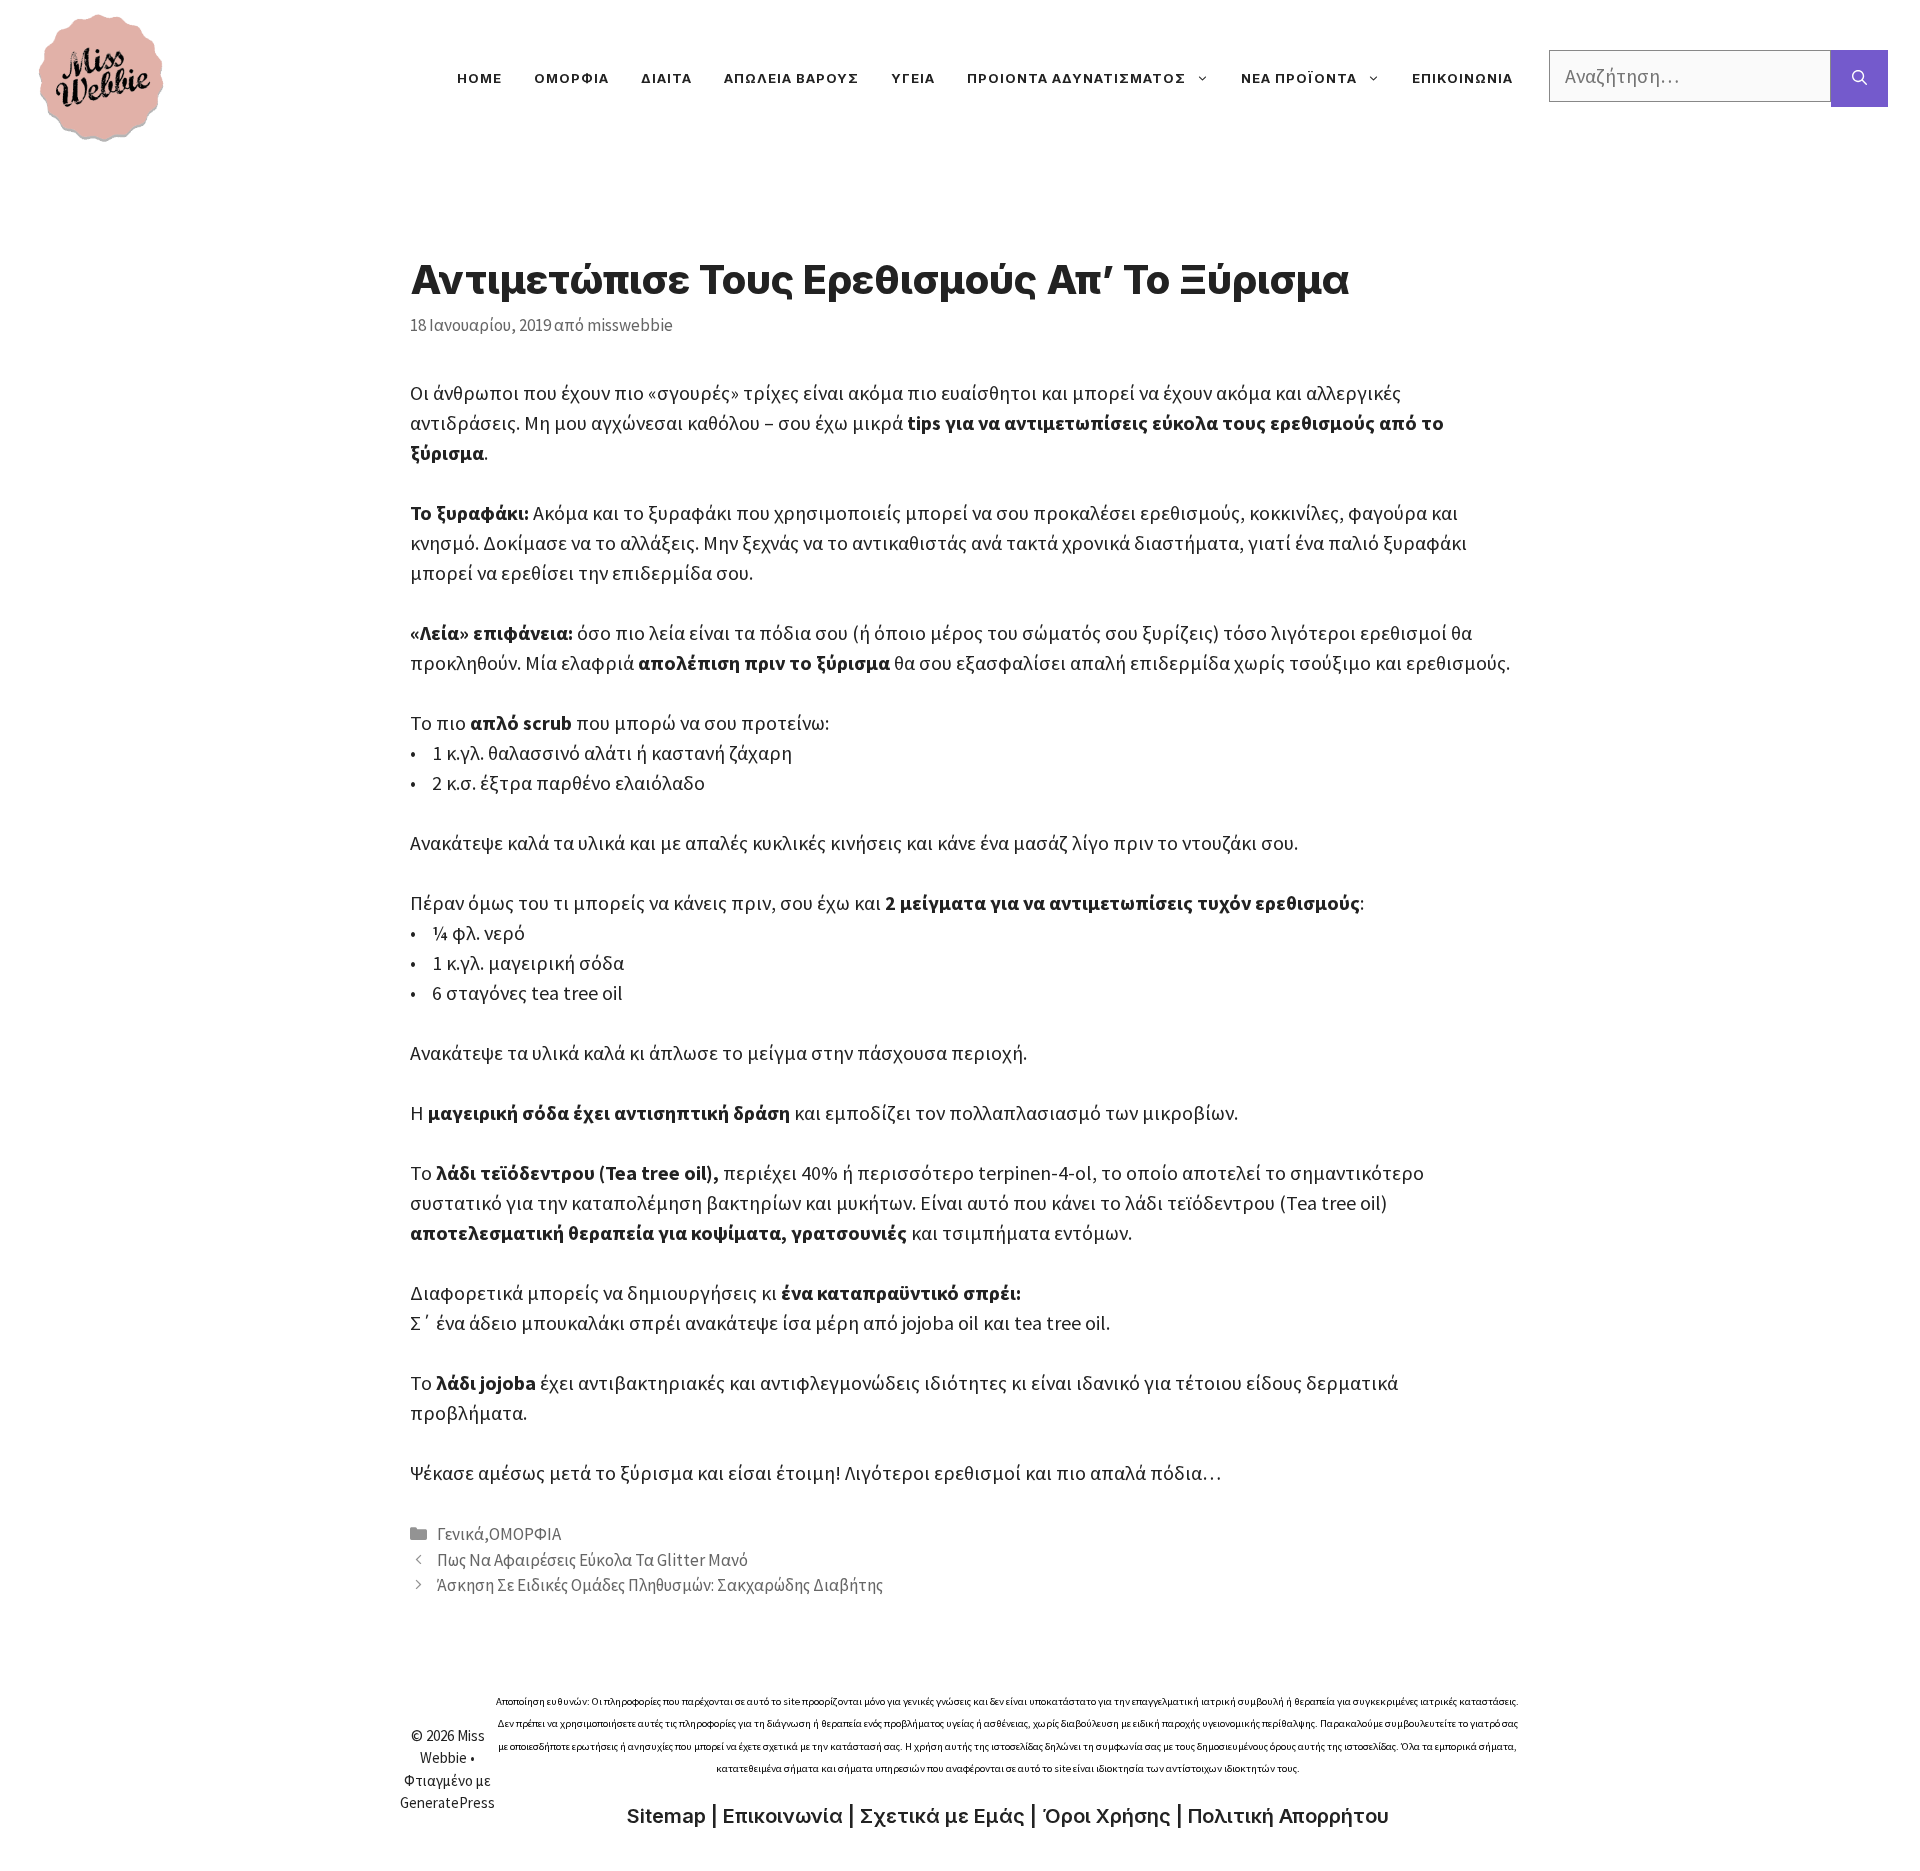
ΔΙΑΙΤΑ (666, 78)
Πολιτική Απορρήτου (1288, 1816)
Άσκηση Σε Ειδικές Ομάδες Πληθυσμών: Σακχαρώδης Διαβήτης (660, 1585)
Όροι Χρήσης (1106, 1816)
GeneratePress (447, 1802)
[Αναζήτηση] (1859, 78)
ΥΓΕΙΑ (913, 78)
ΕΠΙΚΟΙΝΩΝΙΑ (1462, 78)
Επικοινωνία (783, 1816)
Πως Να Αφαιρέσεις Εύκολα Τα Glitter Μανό (592, 1560)
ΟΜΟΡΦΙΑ (571, 78)
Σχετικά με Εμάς (942, 1816)
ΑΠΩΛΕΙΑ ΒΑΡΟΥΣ (791, 78)
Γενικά (460, 1534)
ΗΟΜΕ (479, 78)
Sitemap (666, 1816)
